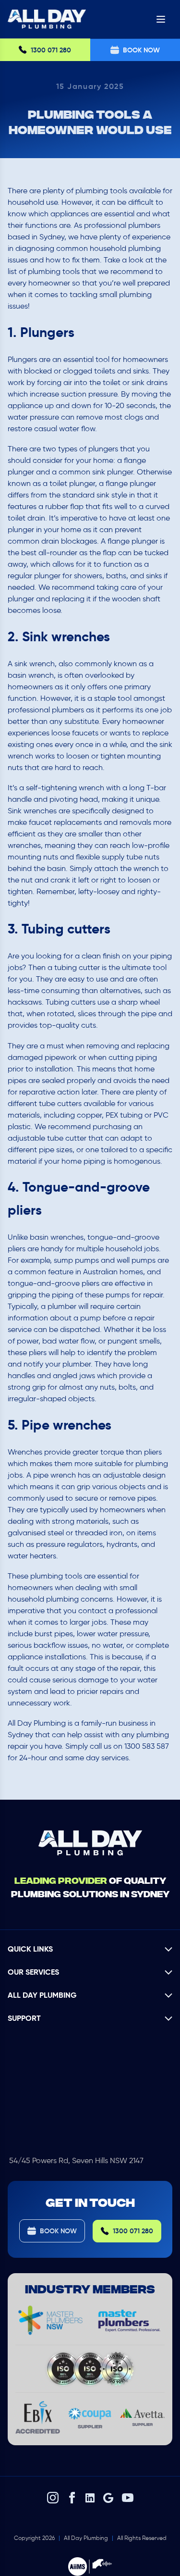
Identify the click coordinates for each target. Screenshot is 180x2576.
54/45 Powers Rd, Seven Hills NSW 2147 (76, 2160)
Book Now (58, 2231)
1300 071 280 (51, 50)
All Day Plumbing (86, 2538)
